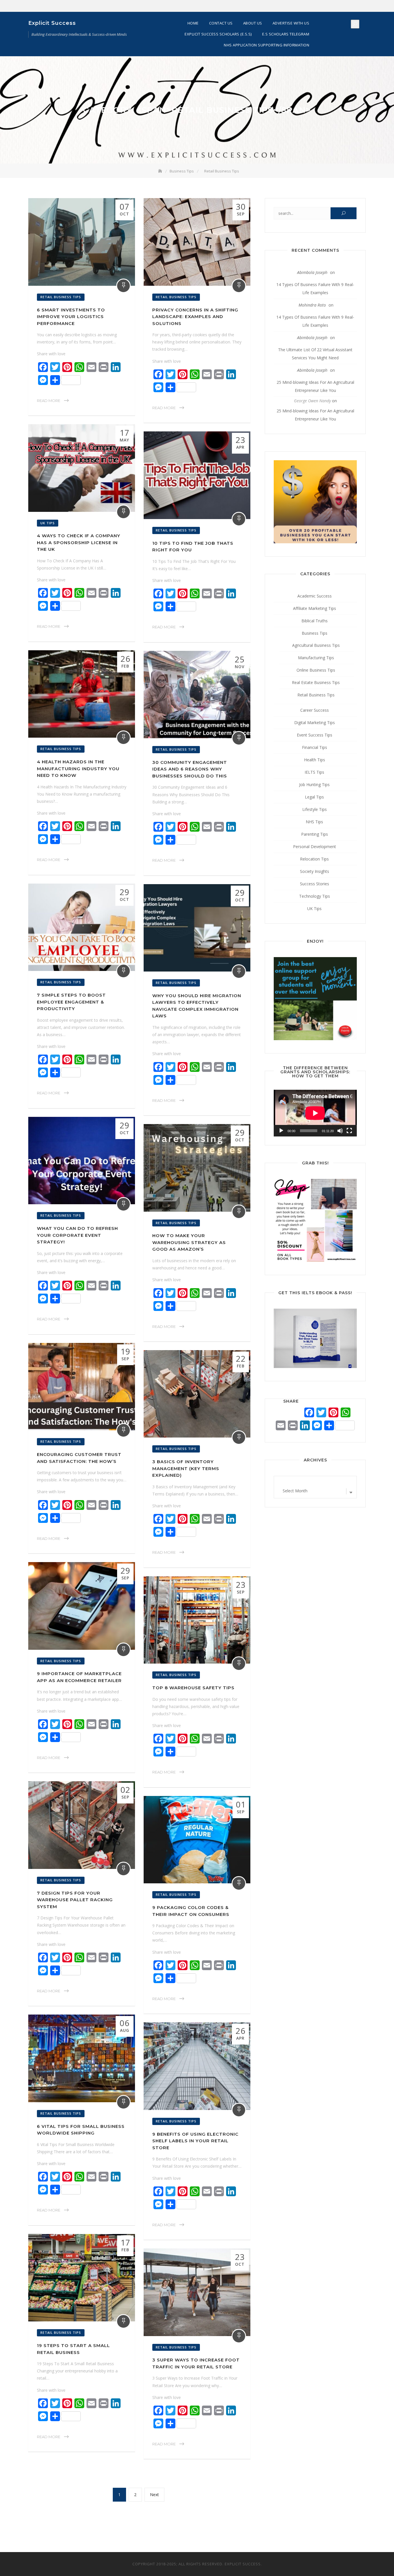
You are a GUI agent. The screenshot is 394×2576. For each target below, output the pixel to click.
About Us (253, 23)
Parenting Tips (315, 834)
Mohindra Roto (312, 305)
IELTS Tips (314, 772)
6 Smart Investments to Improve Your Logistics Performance (71, 317)
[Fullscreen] (349, 1131)
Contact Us (221, 23)
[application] (315, 1113)
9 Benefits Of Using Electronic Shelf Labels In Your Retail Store (195, 2141)
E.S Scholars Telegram (286, 34)
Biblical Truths (315, 621)
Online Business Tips (316, 670)
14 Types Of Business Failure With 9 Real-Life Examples (315, 289)
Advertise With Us (291, 23)
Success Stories (315, 884)
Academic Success (315, 596)
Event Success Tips (315, 735)
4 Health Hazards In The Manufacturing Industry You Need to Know (78, 769)
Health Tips (315, 760)
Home (193, 23)
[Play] (281, 1131)
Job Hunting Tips (314, 785)
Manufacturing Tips (316, 658)
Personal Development (315, 847)
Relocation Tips (314, 859)
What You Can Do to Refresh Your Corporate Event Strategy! (77, 1235)
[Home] (161, 171)
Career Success (315, 710)
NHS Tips (314, 822)
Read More (49, 401)
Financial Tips (315, 747)
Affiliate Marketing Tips (315, 608)
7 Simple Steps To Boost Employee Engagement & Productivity (71, 1002)
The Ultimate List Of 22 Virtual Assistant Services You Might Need (315, 354)
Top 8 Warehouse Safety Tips (193, 1688)
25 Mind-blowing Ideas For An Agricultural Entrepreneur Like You (315, 386)
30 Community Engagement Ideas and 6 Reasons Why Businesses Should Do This (190, 769)
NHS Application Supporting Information (267, 45)
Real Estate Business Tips (316, 682)
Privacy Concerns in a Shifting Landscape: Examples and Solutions (195, 317)
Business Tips (315, 633)
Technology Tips (315, 896)
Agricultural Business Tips (316, 645)
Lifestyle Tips (315, 809)
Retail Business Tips (61, 297)
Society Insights (315, 871)
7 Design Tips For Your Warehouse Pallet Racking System (75, 1900)
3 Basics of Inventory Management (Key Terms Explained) (186, 1468)
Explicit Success (52, 23)
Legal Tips (314, 797)
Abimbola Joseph (312, 272)
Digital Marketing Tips (315, 723)
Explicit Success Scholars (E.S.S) (218, 34)
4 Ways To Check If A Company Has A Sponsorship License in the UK (79, 542)
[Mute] (340, 1131)
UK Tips (48, 523)
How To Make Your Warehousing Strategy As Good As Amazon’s (189, 1242)
